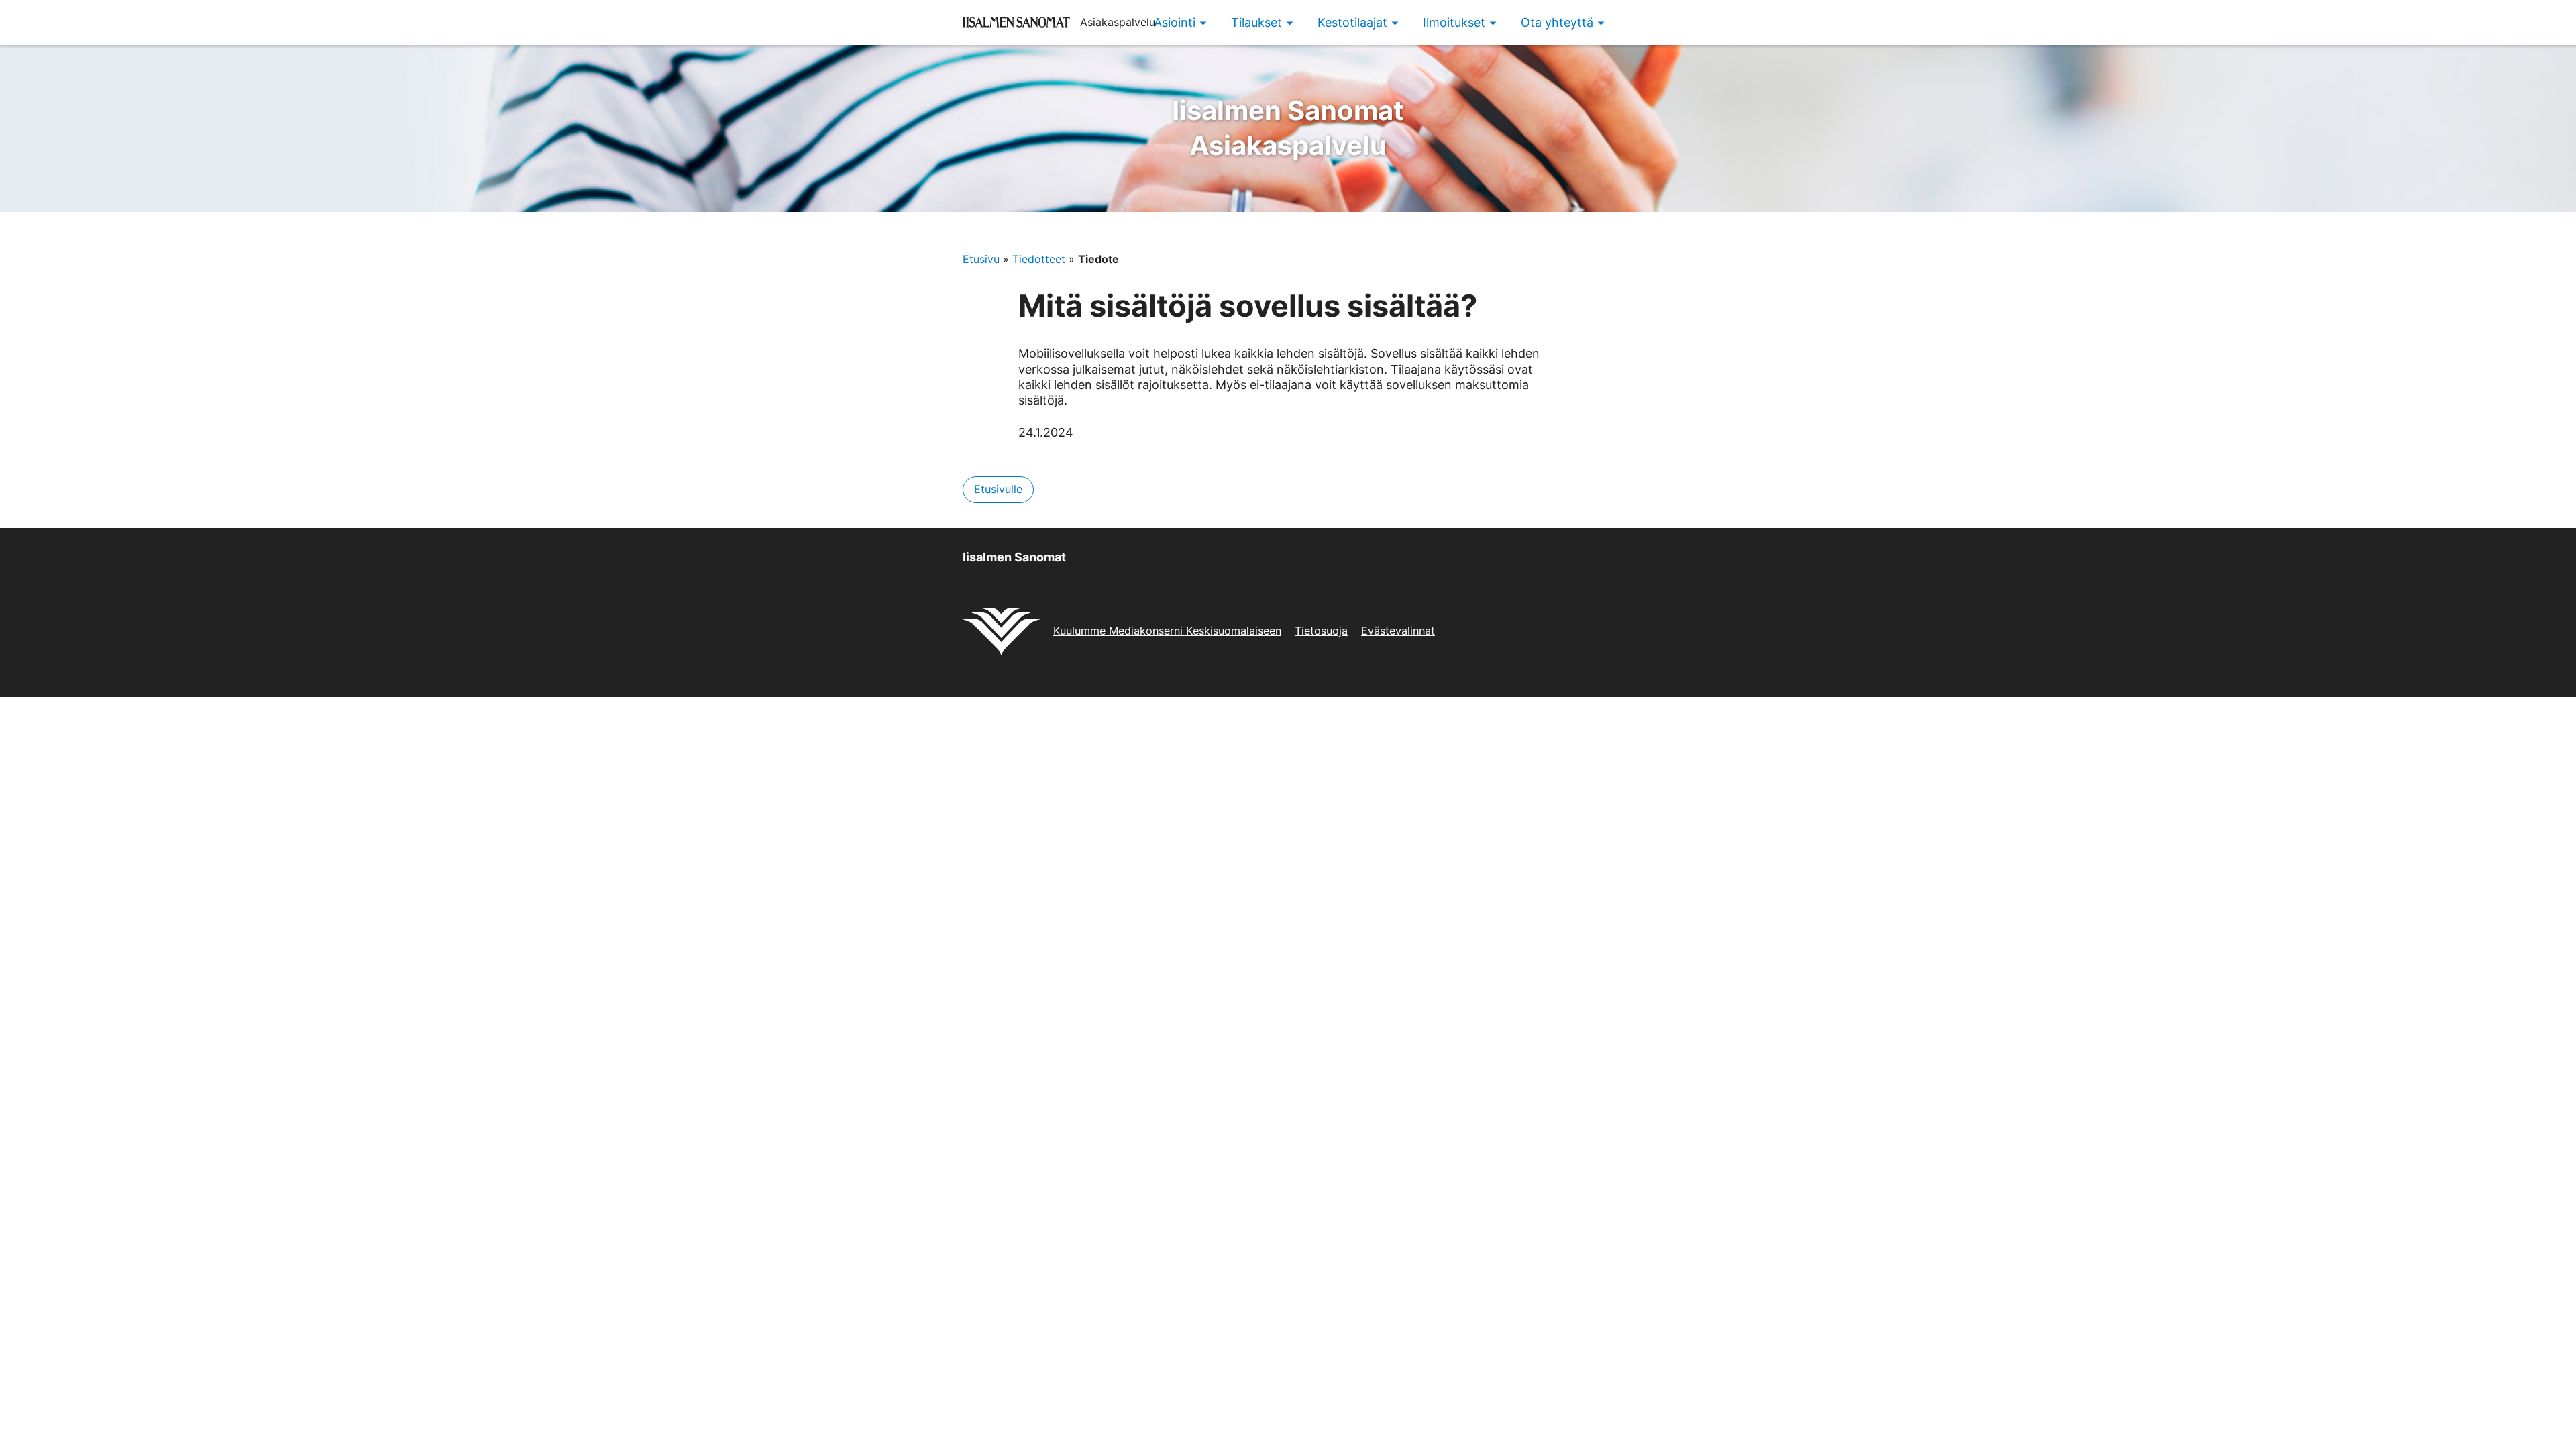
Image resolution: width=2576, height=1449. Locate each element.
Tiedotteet (1039, 259)
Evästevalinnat (1398, 631)
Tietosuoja (1321, 631)
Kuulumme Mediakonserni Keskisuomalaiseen (1167, 631)
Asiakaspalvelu (1288, 128)
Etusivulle (998, 489)
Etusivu (981, 259)
